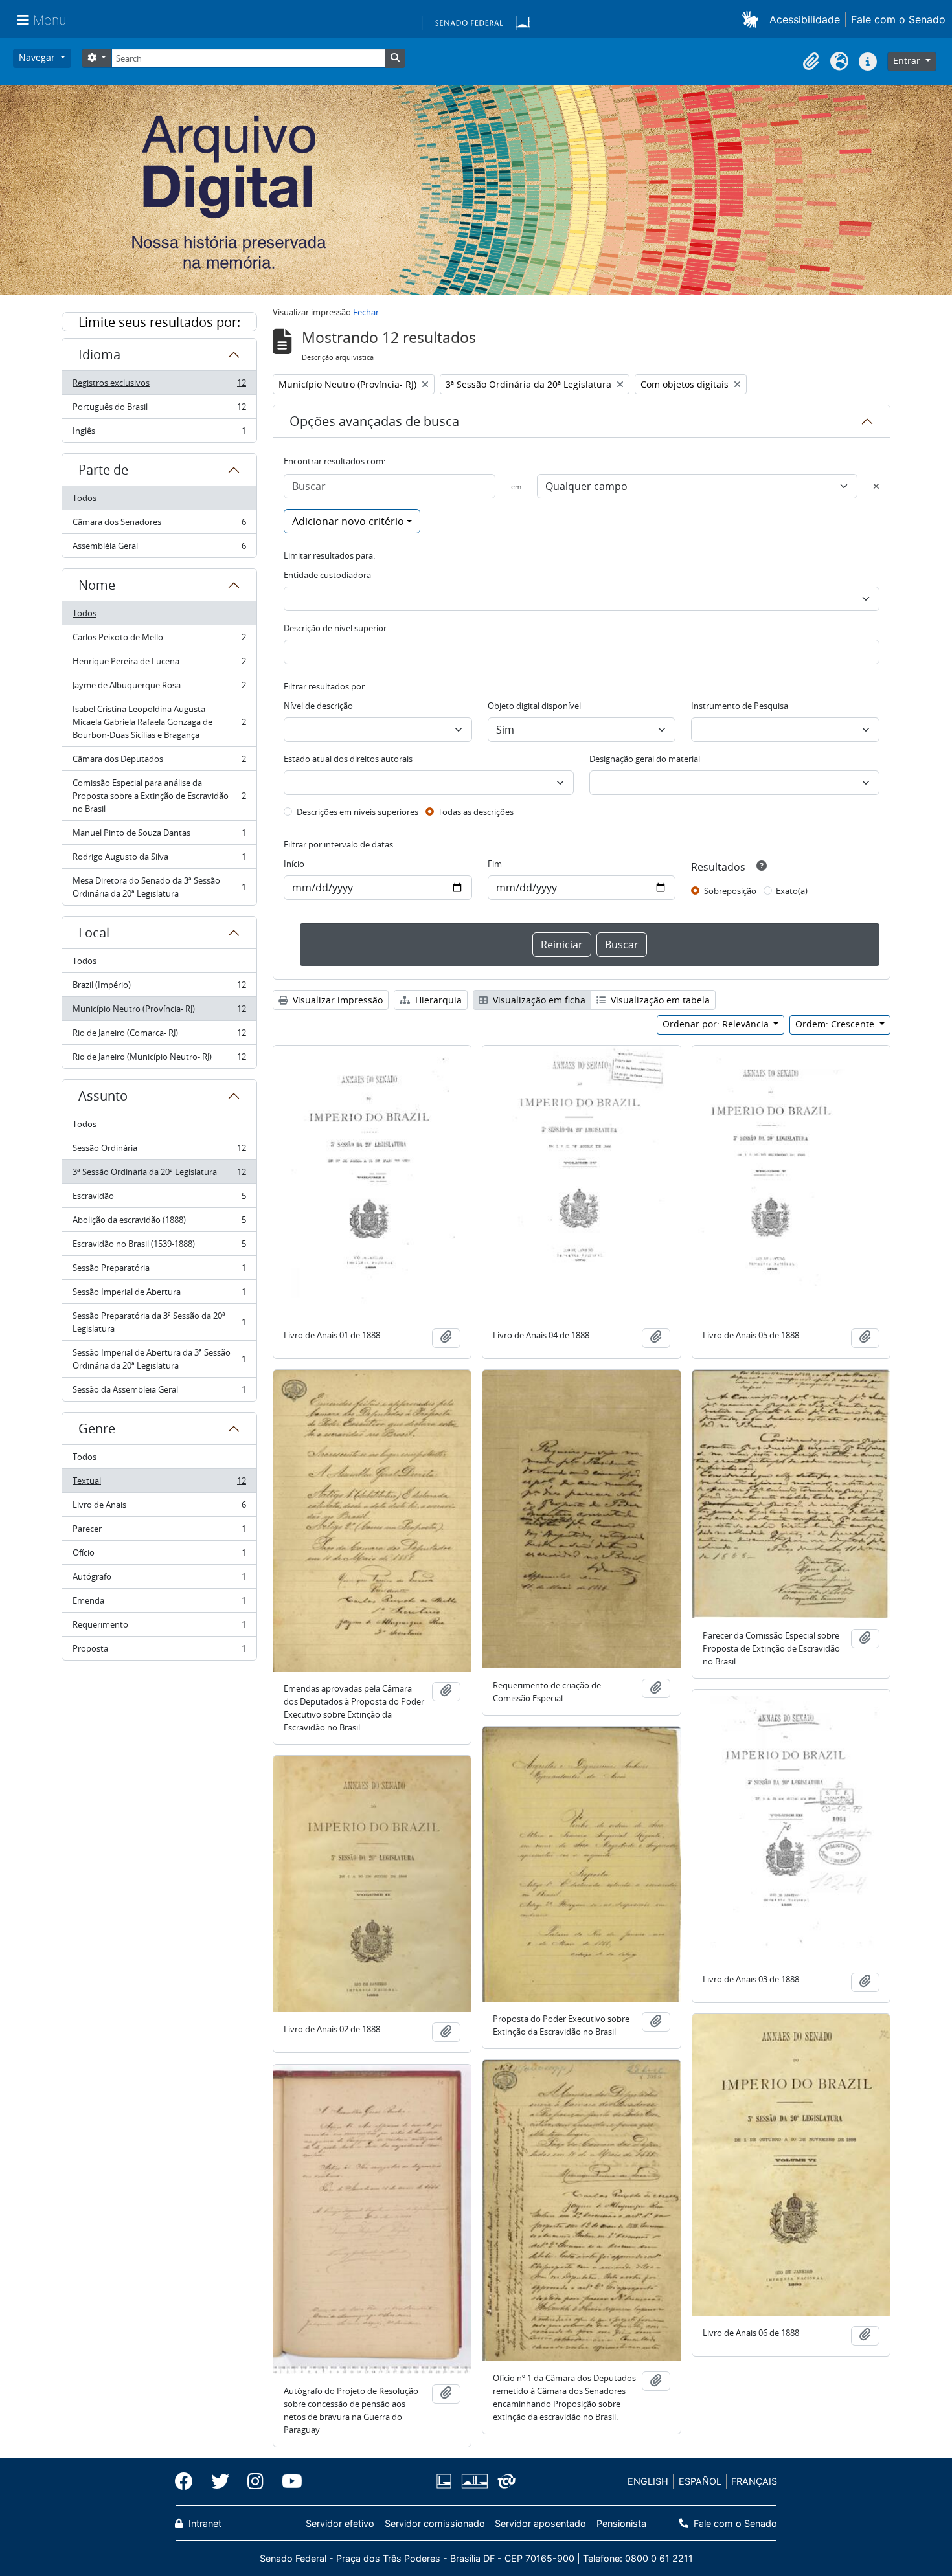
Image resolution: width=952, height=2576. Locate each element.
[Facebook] (188, 2481)
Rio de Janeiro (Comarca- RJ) (159, 1036)
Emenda (159, 1604)
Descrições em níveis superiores (357, 812)
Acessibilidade (805, 19)
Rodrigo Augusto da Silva (159, 860)
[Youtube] (288, 2481)
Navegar (38, 57)
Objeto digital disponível (534, 706)
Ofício (159, 1556)
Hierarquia (437, 1000)
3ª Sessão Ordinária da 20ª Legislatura (159, 1175)
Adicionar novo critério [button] (348, 521)
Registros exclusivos (159, 386)
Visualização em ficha (538, 1000)
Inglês (159, 433)
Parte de (103, 470)
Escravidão (159, 1199)
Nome (97, 585)
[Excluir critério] (876, 486)
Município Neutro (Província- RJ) (159, 1012)
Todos (85, 498)
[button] (753, 19)
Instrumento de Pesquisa (740, 706)
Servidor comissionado (435, 2523)
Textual (159, 1484)
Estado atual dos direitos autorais (348, 759)
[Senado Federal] (476, 24)
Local (94, 933)
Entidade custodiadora (327, 575)
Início (294, 864)
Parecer (159, 1532)
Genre (97, 1428)
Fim (495, 864)
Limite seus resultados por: (159, 322)
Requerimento (159, 1628)
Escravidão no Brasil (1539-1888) (159, 1247)
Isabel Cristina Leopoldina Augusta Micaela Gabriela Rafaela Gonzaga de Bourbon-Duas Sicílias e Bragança (159, 722)
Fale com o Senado (898, 19)
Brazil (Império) (159, 988)
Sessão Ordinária (159, 1151)
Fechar (366, 312)
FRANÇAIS (754, 2481)
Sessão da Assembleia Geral (159, 1392)
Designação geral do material (645, 759)
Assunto (103, 1096)
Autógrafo (159, 1580)
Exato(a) (792, 891)
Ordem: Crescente (836, 1024)
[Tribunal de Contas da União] (504, 2481)
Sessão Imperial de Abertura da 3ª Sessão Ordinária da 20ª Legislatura (159, 1359)
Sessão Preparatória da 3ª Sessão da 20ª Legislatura (159, 1322)
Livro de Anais (159, 1508)
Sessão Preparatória (159, 1271)
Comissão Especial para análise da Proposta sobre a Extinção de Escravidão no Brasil (159, 796)
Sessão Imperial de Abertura (159, 1295)
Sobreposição (730, 891)
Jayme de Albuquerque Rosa (159, 688)
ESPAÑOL (700, 2481)
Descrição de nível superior (335, 628)
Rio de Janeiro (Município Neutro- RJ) (159, 1059)
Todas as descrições (476, 812)
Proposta (159, 1651)
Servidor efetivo (340, 2523)
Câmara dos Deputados (159, 762)
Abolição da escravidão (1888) (159, 1223)
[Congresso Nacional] (474, 2481)
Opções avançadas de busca (374, 421)
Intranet (204, 2523)
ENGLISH (648, 2481)
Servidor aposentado (540, 2523)
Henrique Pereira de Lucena (159, 664)
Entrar (908, 61)
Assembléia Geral (159, 549)
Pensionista (621, 2523)
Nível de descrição (318, 706)
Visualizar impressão (336, 1000)
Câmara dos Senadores (159, 525)
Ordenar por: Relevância (717, 1024)
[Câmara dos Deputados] (446, 2481)
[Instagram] (255, 2481)
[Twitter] (220, 2481)
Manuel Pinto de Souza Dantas (159, 836)
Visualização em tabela (659, 1000)
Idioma (99, 354)
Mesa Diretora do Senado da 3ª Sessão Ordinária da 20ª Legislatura (159, 887)
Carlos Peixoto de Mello (159, 640)
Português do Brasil (159, 410)
